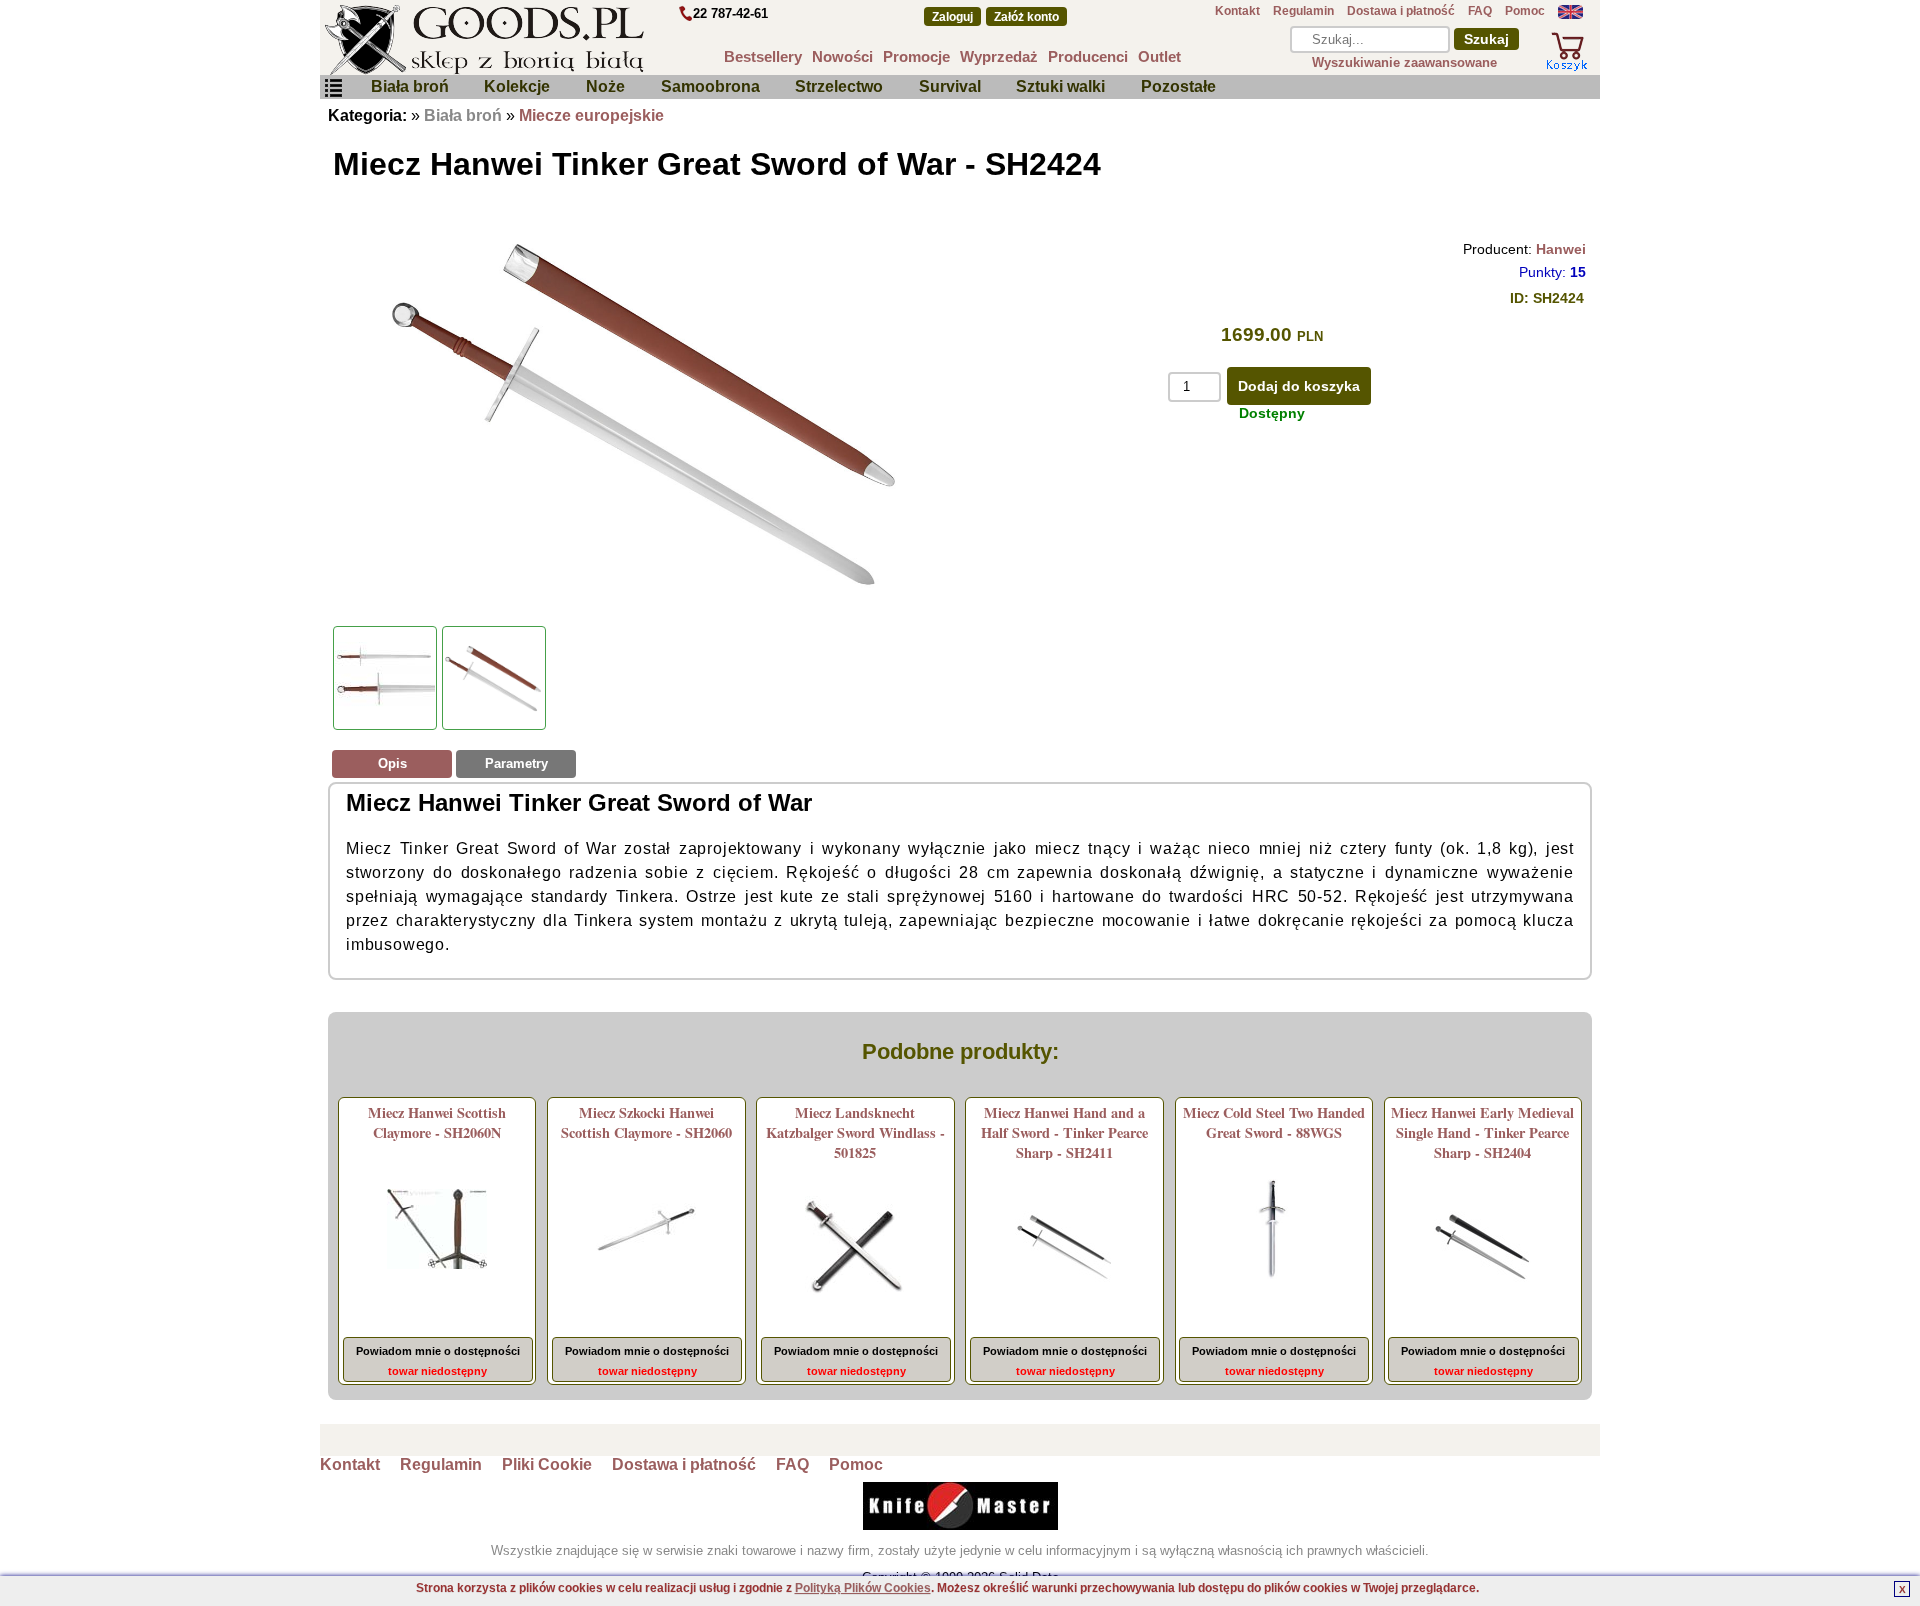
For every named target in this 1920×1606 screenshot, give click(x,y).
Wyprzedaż (999, 56)
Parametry (516, 763)
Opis (392, 763)
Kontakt (1237, 11)
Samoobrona (710, 86)
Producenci (1088, 56)
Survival (950, 86)
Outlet (1159, 56)
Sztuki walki (1060, 86)
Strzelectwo (839, 86)
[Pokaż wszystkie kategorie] (333, 88)
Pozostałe (1178, 86)
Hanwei (1561, 249)
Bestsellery (763, 56)
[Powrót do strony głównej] (544, 40)
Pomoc (1525, 11)
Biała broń (410, 86)
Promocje (916, 56)
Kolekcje (517, 86)
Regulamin (1303, 11)
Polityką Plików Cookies (863, 1588)
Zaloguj (952, 17)
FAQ (1480, 11)
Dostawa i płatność (1401, 11)
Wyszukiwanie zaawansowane (1404, 62)
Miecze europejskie (591, 115)
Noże (605, 86)
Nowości (842, 56)
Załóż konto (1026, 17)
